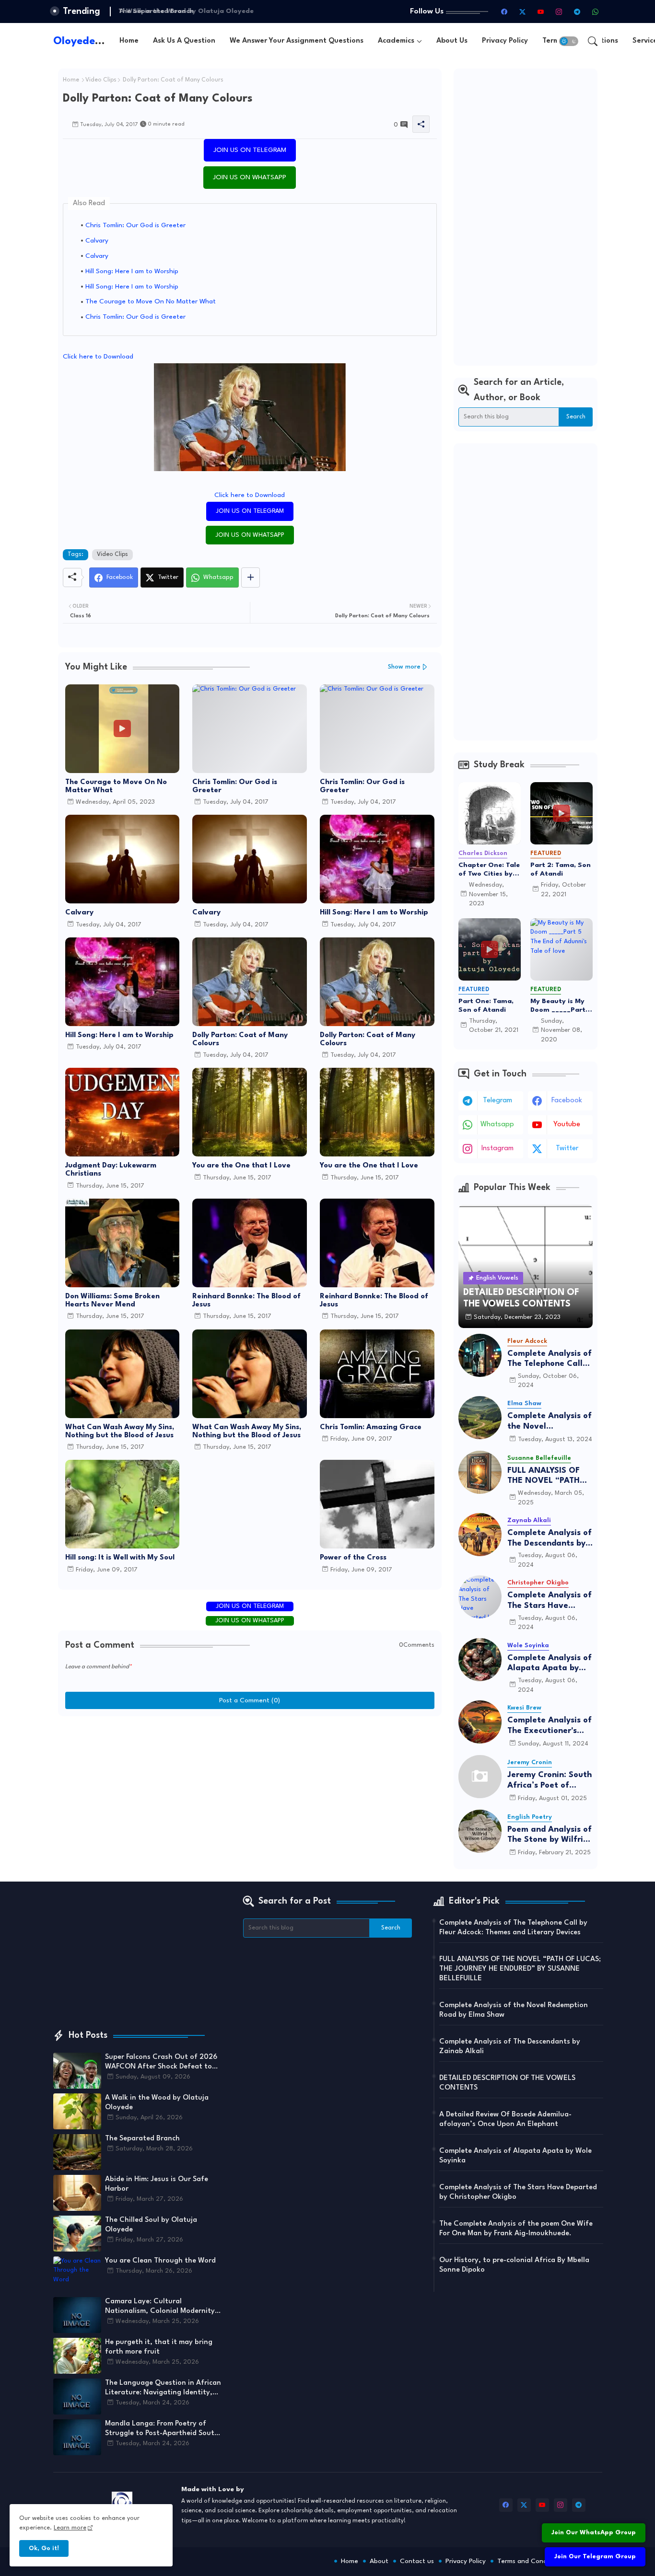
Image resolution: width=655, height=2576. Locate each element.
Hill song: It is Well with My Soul (120, 1558)
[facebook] (504, 12)
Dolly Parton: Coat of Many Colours (240, 1040)
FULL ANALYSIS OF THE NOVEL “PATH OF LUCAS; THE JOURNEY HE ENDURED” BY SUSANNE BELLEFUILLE (544, 1476)
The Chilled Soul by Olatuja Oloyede (151, 2225)
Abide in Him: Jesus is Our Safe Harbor (157, 2184)
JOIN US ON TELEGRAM (250, 150)
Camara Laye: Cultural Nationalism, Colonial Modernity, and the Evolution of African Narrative (161, 2307)
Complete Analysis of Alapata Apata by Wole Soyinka (550, 1664)
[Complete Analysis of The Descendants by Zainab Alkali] (480, 1535)
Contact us (417, 2561)
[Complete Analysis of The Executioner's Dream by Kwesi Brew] (480, 1722)
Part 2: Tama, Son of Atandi (561, 869)
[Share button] (251, 578)
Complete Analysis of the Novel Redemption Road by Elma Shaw (550, 1422)
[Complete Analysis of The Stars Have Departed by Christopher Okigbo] (480, 1597)
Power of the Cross (353, 1558)
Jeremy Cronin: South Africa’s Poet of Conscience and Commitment (550, 1781)
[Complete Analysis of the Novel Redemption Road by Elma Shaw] (480, 1418)
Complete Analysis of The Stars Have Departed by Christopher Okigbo (550, 1601)
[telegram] (577, 12)
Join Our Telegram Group (595, 2557)
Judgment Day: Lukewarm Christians (111, 1170)
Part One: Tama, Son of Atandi (486, 1005)
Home (129, 41)
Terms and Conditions (530, 2561)
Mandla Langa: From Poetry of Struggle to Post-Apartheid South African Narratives (162, 2429)
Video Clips (101, 80)
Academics (396, 41)
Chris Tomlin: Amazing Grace (371, 1427)
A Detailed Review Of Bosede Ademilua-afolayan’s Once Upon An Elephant (505, 2120)
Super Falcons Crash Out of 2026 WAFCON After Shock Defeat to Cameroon (161, 2063)
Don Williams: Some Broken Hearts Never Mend (112, 1301)
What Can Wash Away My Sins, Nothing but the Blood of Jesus (120, 1432)
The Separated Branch (154, 11)
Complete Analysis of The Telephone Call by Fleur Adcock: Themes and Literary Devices (550, 1359)
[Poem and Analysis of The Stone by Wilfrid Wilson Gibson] (480, 1831)
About (379, 2561)
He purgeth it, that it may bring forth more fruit (159, 2347)
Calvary (97, 241)
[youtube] (541, 12)
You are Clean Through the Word (160, 2261)
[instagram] (559, 12)
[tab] (129, 41)
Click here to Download (98, 357)
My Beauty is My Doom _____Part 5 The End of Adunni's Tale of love (561, 1006)
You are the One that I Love (241, 1166)
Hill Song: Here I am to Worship (132, 271)
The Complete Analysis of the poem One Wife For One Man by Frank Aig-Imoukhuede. (516, 2229)
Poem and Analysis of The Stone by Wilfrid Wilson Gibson (550, 1835)
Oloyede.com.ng (94, 41)
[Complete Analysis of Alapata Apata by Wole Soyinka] (480, 1660)
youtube (567, 1125)
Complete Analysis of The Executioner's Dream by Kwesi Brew (550, 1726)
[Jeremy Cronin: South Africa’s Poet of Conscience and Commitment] (480, 1777)
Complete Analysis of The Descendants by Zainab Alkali (550, 1539)
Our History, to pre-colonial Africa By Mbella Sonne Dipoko (514, 2265)
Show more (404, 667)
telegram (497, 1101)
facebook (567, 1101)
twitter (567, 1149)
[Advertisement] (526, 217)
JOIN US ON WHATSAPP (250, 177)
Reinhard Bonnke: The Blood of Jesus (246, 1301)
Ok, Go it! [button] (44, 2548)
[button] (569, 41)
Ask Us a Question (184, 41)
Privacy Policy (505, 41)
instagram (497, 1149)
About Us (452, 41)
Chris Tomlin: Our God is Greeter (135, 225)
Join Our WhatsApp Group (594, 2533)
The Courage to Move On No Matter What (151, 301)
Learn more (70, 2528)
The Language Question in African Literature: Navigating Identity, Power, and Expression (163, 2389)
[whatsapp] (596, 12)
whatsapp (497, 1125)
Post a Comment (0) (250, 1700)
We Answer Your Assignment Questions (297, 41)
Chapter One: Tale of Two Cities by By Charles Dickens (490, 870)
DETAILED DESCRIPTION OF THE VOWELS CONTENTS (507, 2083)
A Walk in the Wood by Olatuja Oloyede (157, 2103)
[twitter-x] (523, 12)
